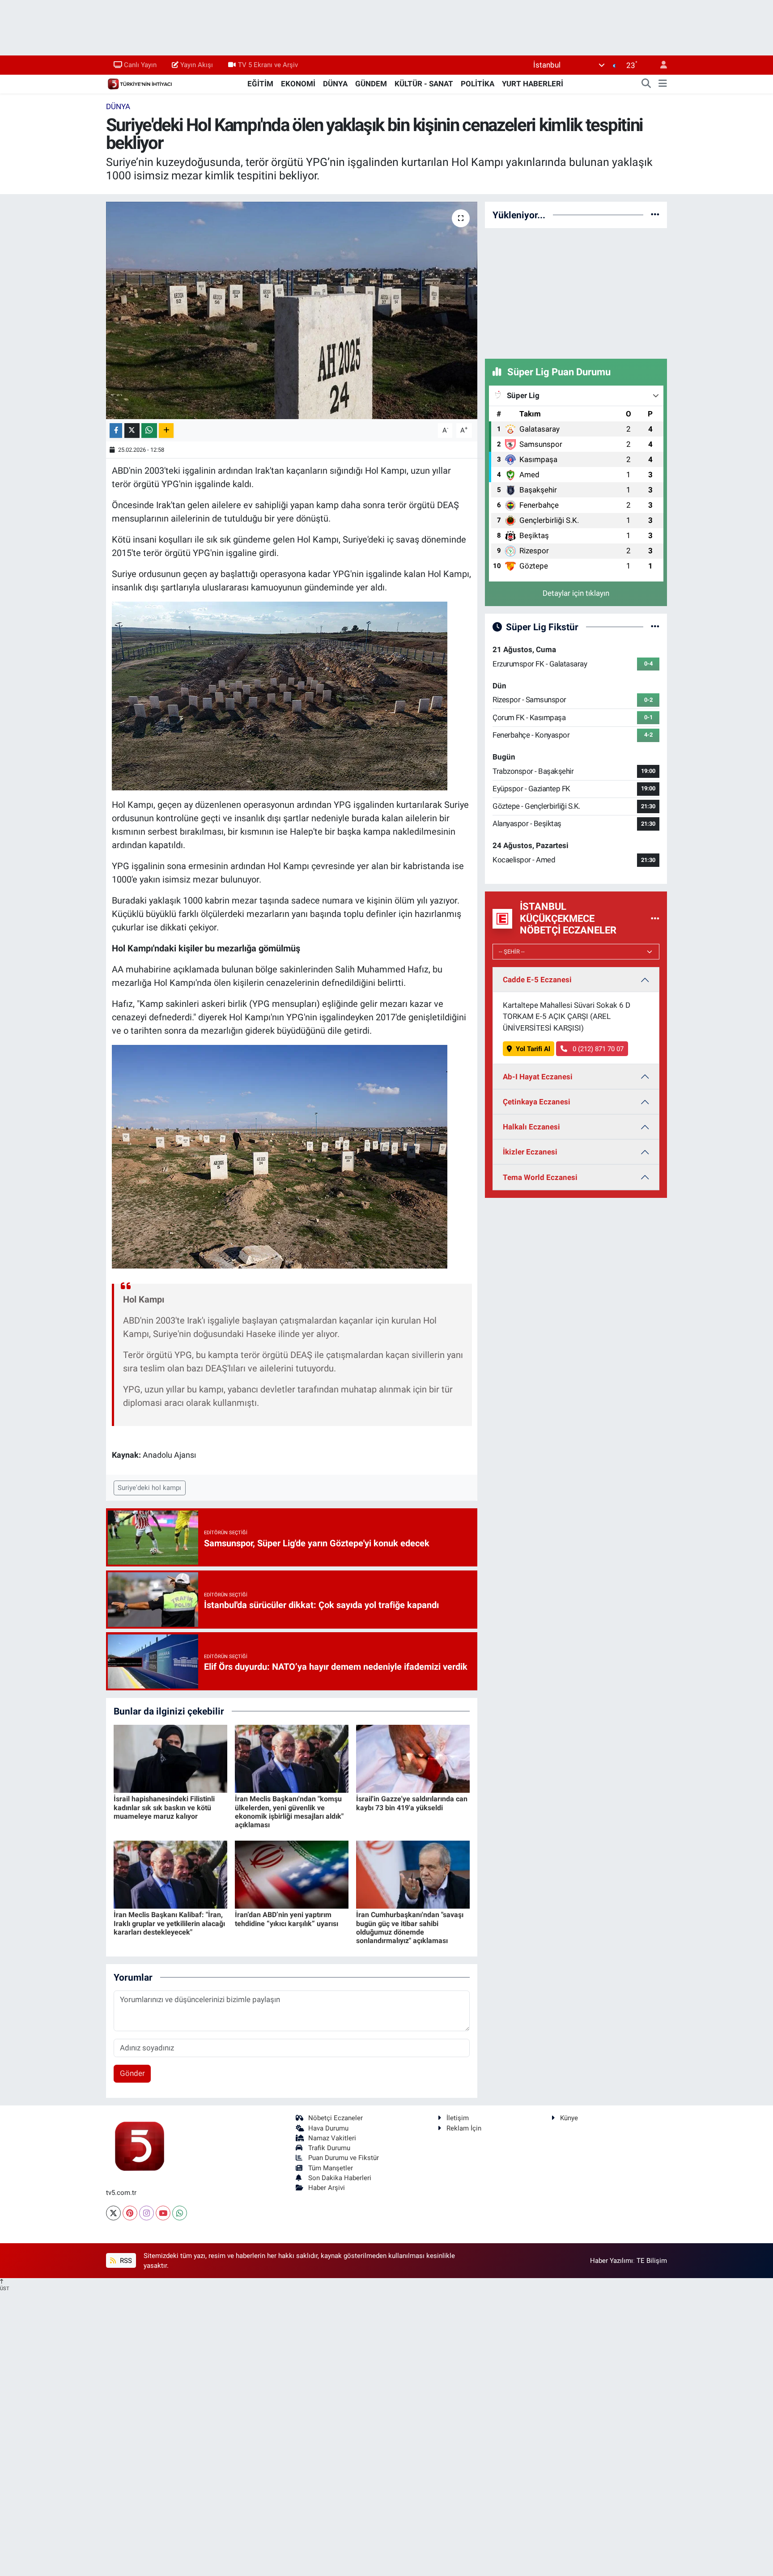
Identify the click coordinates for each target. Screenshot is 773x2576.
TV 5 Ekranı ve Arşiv (268, 65)
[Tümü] (655, 215)
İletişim (458, 2118)
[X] (113, 2213)
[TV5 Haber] (140, 83)
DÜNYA (335, 84)
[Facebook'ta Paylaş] (116, 431)
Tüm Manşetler (331, 2168)
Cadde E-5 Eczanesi (537, 980)
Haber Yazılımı (612, 2261)
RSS (125, 2261)
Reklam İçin (464, 2128)
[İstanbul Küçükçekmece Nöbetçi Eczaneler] (655, 918)
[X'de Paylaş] (132, 431)
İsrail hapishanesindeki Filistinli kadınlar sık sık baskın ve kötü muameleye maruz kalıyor (164, 1807)
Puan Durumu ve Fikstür (344, 2158)
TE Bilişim (652, 2261)
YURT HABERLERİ (533, 84)
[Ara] (646, 84)
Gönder (132, 2073)
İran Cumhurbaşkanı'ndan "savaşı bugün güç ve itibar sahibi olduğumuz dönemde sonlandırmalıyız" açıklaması (410, 1928)
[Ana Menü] (663, 84)
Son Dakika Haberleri (340, 2178)
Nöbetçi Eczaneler (336, 2118)
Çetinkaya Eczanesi (537, 1102)
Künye (569, 2118)
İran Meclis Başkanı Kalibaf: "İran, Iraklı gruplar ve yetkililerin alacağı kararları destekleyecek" (169, 1923)
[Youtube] (163, 2213)
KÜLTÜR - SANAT (424, 84)
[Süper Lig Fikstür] (655, 627)
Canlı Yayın (140, 65)
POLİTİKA (478, 84)
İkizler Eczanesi (530, 1152)
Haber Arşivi (327, 2188)
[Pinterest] (130, 2213)
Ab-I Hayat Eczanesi (538, 1077)
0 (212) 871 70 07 (597, 1049)
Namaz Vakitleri (332, 2138)
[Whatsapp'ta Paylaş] (149, 431)
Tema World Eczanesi (540, 1177)
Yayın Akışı (197, 65)
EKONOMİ (298, 84)
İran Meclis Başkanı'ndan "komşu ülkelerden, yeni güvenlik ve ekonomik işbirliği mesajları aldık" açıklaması (289, 1812)
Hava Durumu (328, 2128)
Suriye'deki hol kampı (149, 1488)
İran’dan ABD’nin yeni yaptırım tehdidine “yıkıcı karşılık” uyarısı (287, 1919)
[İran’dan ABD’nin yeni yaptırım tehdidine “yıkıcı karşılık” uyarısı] (292, 1874)
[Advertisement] (576, 292)
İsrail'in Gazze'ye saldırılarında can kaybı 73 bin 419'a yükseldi (412, 1803)
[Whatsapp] (180, 2213)
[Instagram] (147, 2213)
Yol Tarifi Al (533, 1049)
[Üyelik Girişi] (660, 65)
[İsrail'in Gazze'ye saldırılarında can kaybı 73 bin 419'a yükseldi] (413, 1758)
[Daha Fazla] (166, 431)
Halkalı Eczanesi (531, 1127)
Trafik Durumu (329, 2148)
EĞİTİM (260, 84)
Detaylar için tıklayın (576, 593)
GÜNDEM (371, 84)
